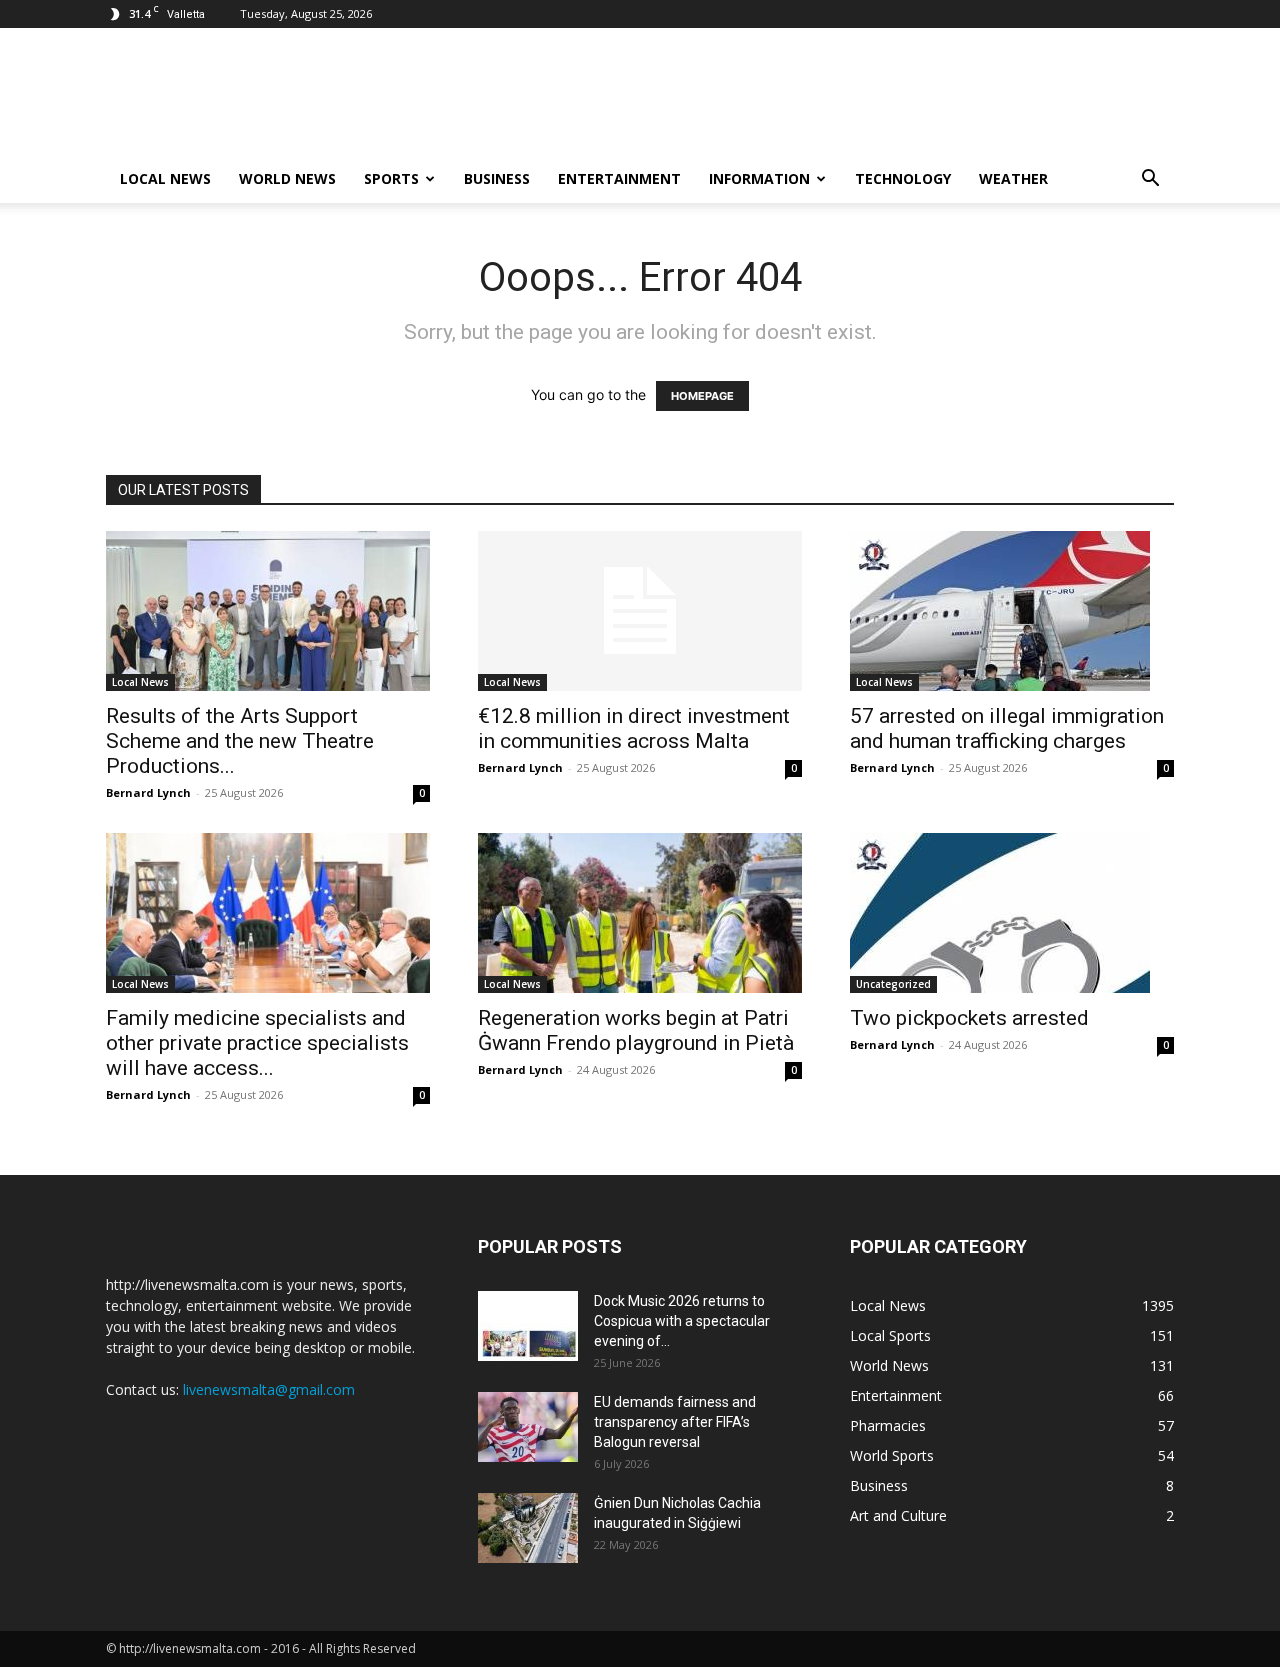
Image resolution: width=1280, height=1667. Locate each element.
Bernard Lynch (148, 792)
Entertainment (619, 178)
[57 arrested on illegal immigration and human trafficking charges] (1012, 611)
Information (759, 178)
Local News (165, 178)
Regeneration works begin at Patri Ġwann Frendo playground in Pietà (636, 1030)
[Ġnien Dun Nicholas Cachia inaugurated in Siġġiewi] (528, 1528)
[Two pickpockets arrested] (1012, 913)
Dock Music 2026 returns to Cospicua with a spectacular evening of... (682, 1321)
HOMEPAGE (702, 396)
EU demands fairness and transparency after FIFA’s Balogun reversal (675, 1422)
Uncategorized (893, 984)
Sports (391, 178)
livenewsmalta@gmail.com (269, 1389)
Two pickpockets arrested (969, 1018)
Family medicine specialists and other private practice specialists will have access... (257, 1043)
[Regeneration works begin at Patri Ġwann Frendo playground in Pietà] (640, 913)
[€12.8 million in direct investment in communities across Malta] (640, 611)
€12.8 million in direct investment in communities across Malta (634, 728)
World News (287, 178)
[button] (1150, 180)
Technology (903, 178)
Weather (1013, 178)
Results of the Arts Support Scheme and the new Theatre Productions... (240, 741)
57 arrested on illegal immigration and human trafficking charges (1007, 728)
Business (497, 178)
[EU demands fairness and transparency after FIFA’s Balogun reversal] (528, 1427)
